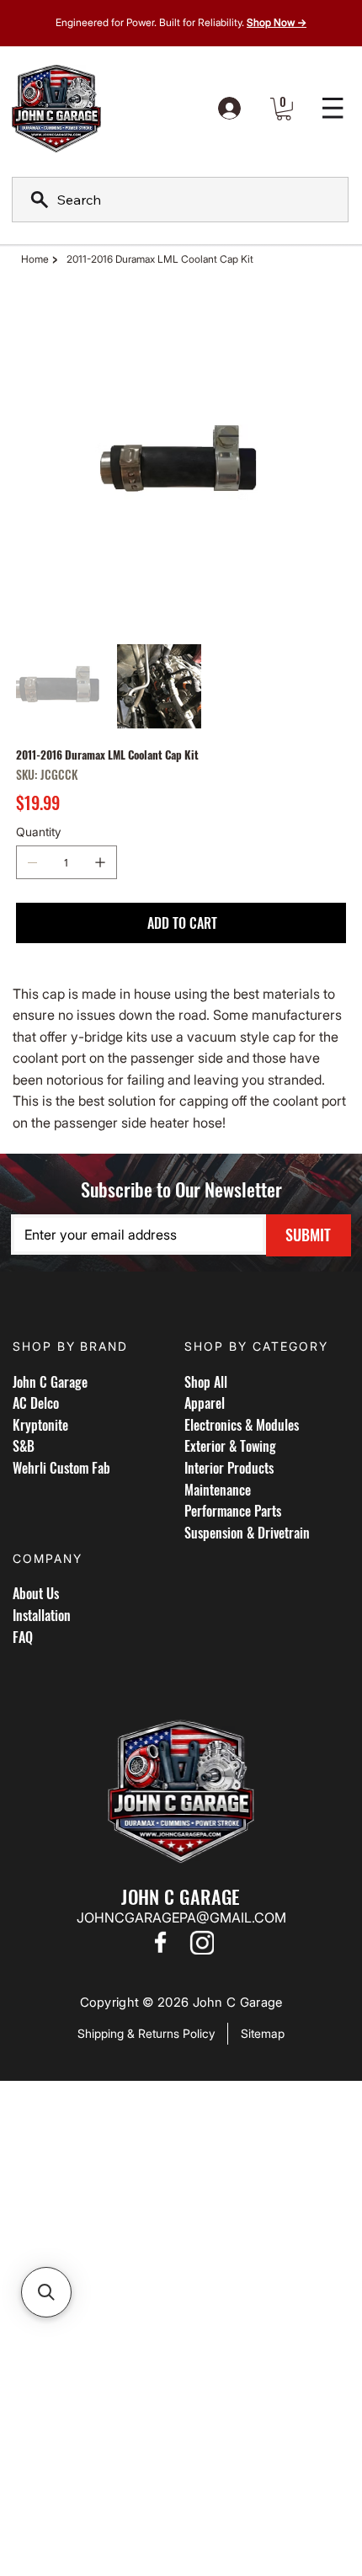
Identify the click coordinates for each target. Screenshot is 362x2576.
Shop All (206, 1382)
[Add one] (100, 862)
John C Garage (50, 1382)
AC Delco (36, 1403)
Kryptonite (40, 1425)
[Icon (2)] (202, 1942)
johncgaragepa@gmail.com (181, 1917)
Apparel (205, 1403)
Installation (42, 1615)
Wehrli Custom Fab (61, 1468)
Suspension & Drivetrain (247, 1533)
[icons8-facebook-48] (160, 1942)
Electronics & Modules (242, 1425)
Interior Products (229, 1468)
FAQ (23, 1637)
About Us (36, 1593)
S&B (24, 1446)
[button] (284, 109)
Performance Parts (233, 1511)
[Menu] (333, 109)
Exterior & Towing (230, 1446)
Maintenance (218, 1490)
